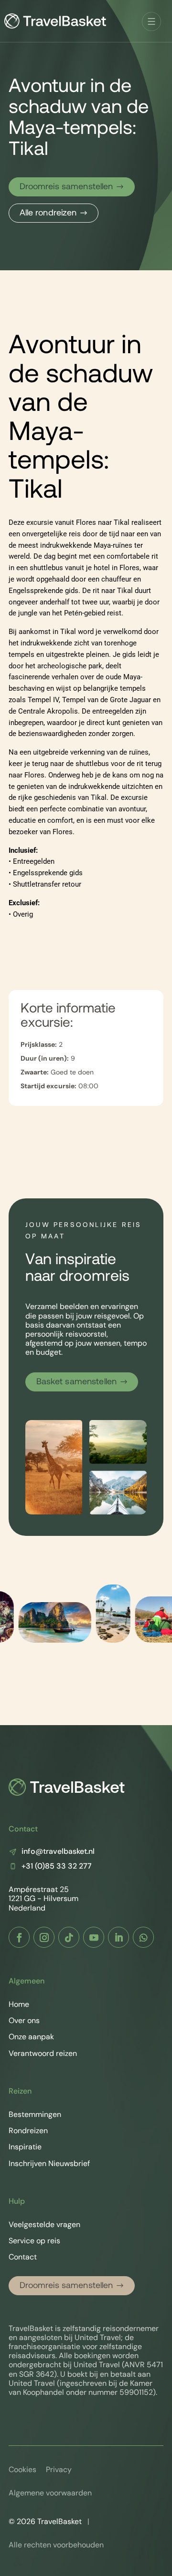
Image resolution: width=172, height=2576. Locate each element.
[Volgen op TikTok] (69, 1937)
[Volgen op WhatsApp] (143, 1937)
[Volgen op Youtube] (94, 1937)
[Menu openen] (151, 21)
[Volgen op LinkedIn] (118, 1937)
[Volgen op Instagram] (44, 1937)
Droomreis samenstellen (66, 187)
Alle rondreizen (48, 213)
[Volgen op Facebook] (19, 1937)
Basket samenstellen (77, 1382)
